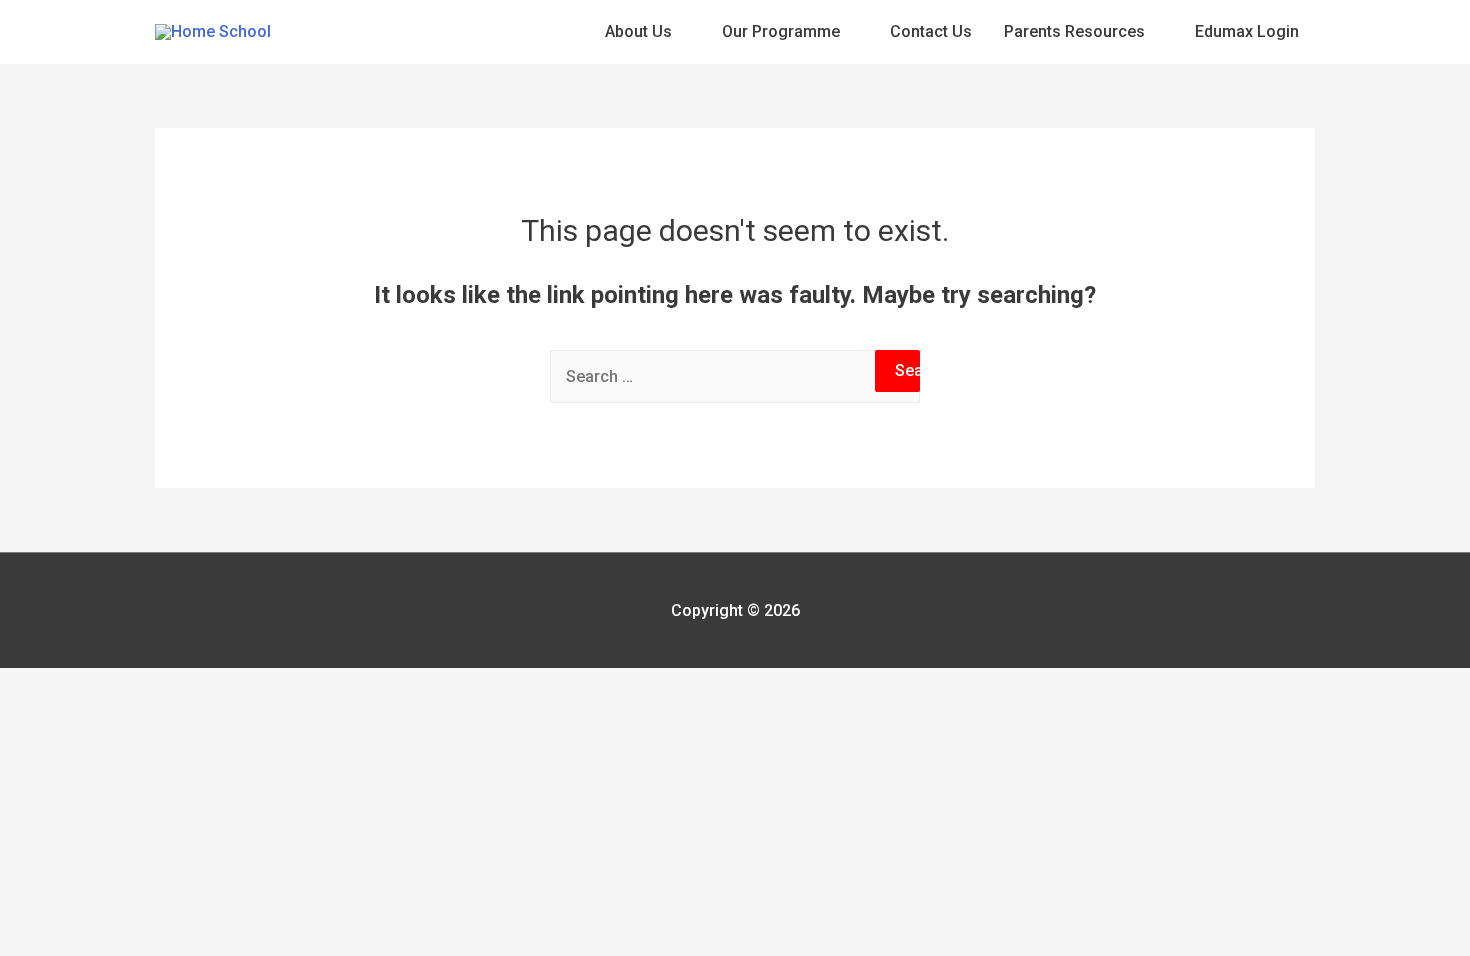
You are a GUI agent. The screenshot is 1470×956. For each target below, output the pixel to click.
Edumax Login (1247, 31)
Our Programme (781, 31)
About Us (638, 31)
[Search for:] (735, 376)
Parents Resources (1074, 31)
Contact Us (931, 31)
